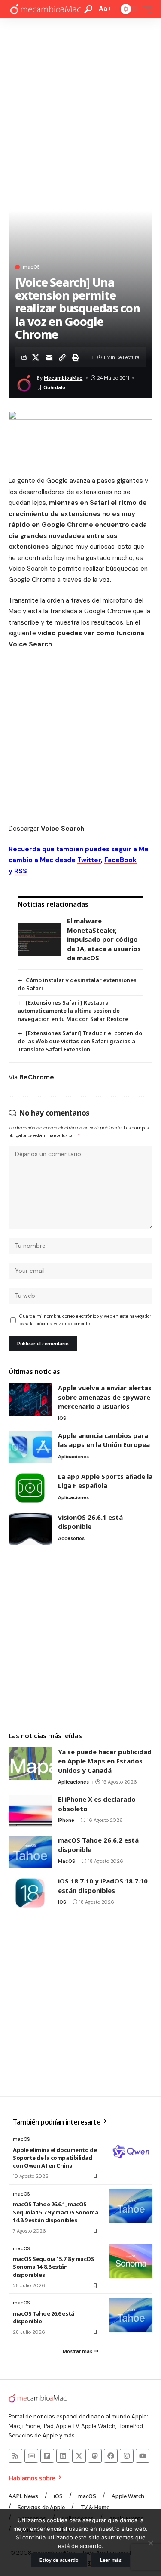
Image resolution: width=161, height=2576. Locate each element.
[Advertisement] (80, 103)
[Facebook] (111, 2456)
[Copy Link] (62, 357)
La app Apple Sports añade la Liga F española (105, 1481)
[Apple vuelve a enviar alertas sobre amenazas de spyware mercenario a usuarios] (30, 1399)
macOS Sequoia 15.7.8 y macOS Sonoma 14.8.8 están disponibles (54, 2267)
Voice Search (62, 829)
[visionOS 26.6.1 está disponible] (30, 1529)
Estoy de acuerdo (59, 2560)
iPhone (66, 1820)
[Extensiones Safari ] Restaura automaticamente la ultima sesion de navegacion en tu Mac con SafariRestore (73, 1011)
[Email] (49, 357)
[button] (88, 9)
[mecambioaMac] (45, 9)
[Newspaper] (31, 2456)
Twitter (89, 860)
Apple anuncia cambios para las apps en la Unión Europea (104, 1440)
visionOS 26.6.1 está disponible (90, 1522)
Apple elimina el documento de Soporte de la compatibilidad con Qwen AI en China (55, 2158)
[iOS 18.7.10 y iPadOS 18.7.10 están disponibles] (30, 1893)
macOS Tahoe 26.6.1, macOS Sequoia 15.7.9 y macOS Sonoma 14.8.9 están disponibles (55, 2212)
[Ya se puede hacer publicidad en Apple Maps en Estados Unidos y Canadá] (30, 1764)
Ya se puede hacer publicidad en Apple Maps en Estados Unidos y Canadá (105, 1761)
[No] (150, 2543)
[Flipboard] (47, 2456)
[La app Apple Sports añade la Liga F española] (30, 1488)
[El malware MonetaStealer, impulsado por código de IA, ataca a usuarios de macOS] (39, 939)
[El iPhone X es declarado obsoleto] (30, 1811)
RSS (21, 871)
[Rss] (15, 2456)
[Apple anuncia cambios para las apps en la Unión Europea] (30, 1447)
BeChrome (37, 1077)
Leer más (111, 2560)
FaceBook (120, 860)
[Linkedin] (63, 2456)
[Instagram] (127, 2456)
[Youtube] (143, 2456)
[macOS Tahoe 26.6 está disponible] (131, 2315)
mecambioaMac (63, 378)
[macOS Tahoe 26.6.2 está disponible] (30, 1852)
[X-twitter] (79, 2456)
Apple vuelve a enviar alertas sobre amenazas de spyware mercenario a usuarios (105, 1397)
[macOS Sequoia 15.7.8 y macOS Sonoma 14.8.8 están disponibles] (131, 2261)
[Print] (76, 357)
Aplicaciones (73, 1457)
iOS (62, 1418)
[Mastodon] (95, 2456)
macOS (31, 267)
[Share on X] (36, 357)
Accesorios (71, 1538)
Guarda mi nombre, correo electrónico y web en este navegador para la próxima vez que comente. (85, 1320)
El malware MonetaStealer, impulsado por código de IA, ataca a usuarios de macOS (104, 939)
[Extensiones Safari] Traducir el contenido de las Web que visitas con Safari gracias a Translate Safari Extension (80, 1041)
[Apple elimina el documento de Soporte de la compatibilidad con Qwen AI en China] (131, 2152)
